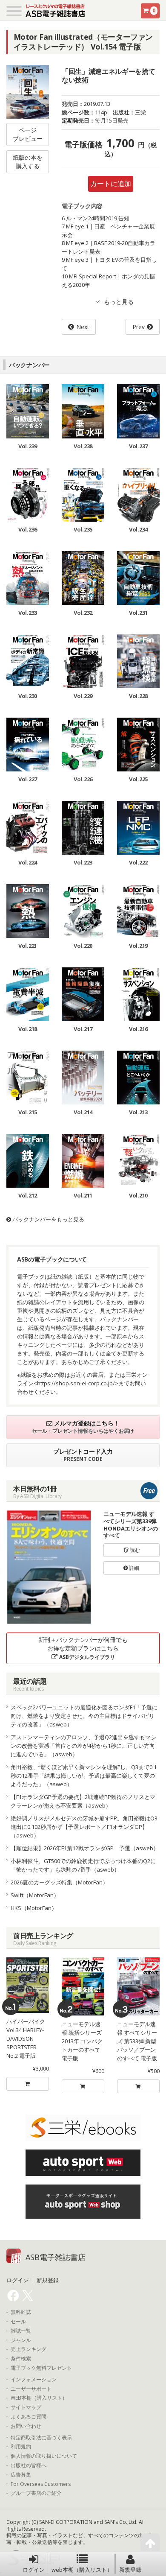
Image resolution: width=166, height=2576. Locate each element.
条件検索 (21, 2359)
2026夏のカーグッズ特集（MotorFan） (59, 1882)
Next (83, 327)
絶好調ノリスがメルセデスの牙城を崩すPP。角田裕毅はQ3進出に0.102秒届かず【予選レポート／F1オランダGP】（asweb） (84, 1827)
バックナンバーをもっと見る (48, 1219)
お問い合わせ (26, 2426)
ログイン (34, 2570)
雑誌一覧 (21, 2331)
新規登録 (130, 2570)
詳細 (133, 1568)
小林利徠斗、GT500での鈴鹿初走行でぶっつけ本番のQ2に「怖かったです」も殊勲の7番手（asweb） (83, 1865)
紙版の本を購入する (28, 162)
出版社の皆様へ (29, 2465)
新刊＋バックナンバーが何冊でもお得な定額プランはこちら (83, 1648)
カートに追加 (111, 184)
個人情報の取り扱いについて (44, 2456)
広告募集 (21, 2475)
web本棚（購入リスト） (82, 2570)
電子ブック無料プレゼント (41, 2368)
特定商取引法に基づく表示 (41, 2438)
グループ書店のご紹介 (36, 2493)
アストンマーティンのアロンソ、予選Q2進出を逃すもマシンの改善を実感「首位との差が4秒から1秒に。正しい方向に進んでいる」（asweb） (83, 1746)
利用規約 (21, 2447)
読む (134, 1550)
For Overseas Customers (41, 2484)
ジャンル (21, 2340)
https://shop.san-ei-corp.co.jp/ (76, 1383)
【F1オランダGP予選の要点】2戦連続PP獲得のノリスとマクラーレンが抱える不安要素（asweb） (83, 1801)
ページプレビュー (28, 134)
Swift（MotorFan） (35, 1895)
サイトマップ (26, 2407)
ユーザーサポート (31, 2389)
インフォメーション (34, 2380)
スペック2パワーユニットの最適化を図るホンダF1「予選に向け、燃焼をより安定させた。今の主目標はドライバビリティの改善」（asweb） (84, 1716)
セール (18, 2322)
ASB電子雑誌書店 (56, 2257)
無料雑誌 (21, 2312)
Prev (139, 327)
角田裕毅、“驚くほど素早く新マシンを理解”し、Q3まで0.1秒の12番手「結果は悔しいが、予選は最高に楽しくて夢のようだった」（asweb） (84, 1776)
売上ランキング (29, 2349)
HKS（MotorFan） (34, 1908)
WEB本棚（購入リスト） (39, 2398)
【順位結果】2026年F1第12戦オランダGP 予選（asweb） (85, 1848)
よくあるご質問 (29, 2417)
